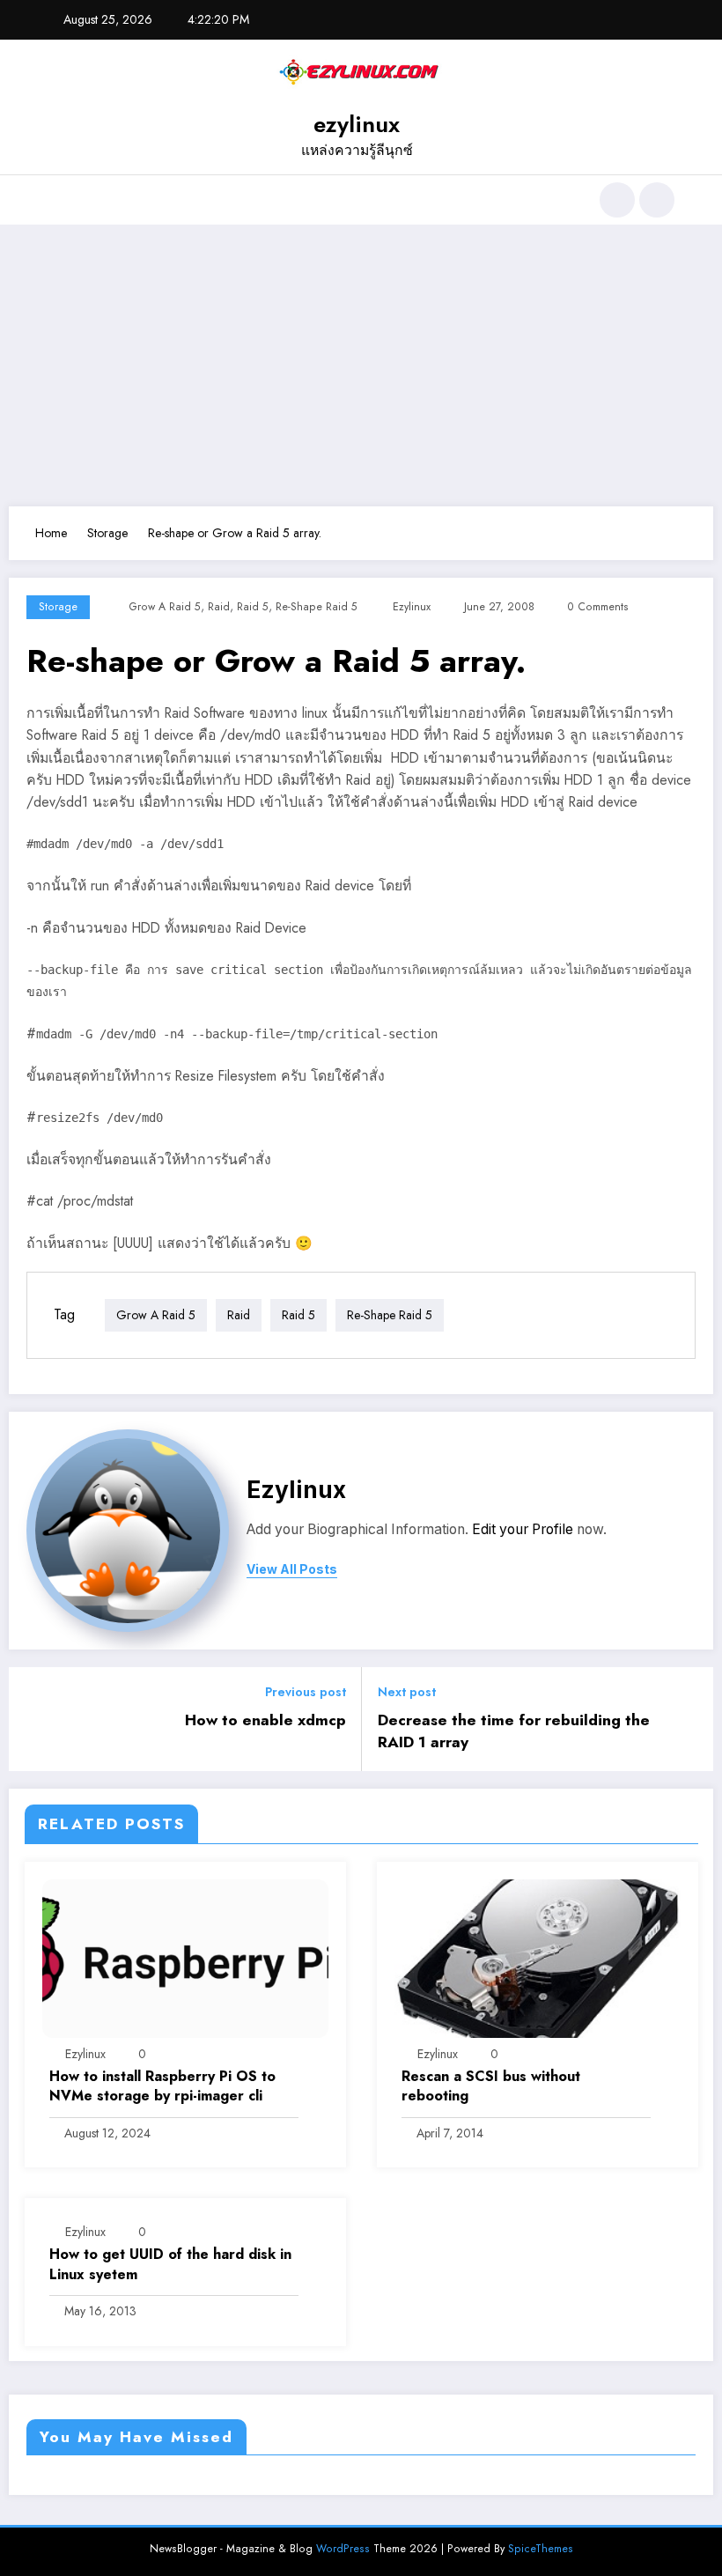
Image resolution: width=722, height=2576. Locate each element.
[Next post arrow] (689, 1719)
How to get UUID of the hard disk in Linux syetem (170, 2264)
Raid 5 (253, 607)
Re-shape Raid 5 (317, 607)
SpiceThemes (541, 2549)
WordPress (343, 2549)
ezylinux (357, 124)
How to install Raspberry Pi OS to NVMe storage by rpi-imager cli (162, 2086)
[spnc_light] (657, 200)
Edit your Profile (523, 1529)
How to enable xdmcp (265, 1720)
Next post (407, 1692)
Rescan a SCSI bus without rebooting (491, 2086)
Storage (58, 607)
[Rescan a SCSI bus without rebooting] (538, 1957)
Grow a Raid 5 (165, 607)
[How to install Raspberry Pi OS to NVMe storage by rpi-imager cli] (185, 1957)
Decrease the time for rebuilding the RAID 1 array (514, 1731)
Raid (219, 607)
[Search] (617, 200)
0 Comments (598, 607)
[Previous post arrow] (33, 1719)
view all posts (292, 1569)
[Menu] (57, 200)
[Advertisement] (361, 365)
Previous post (306, 1692)
